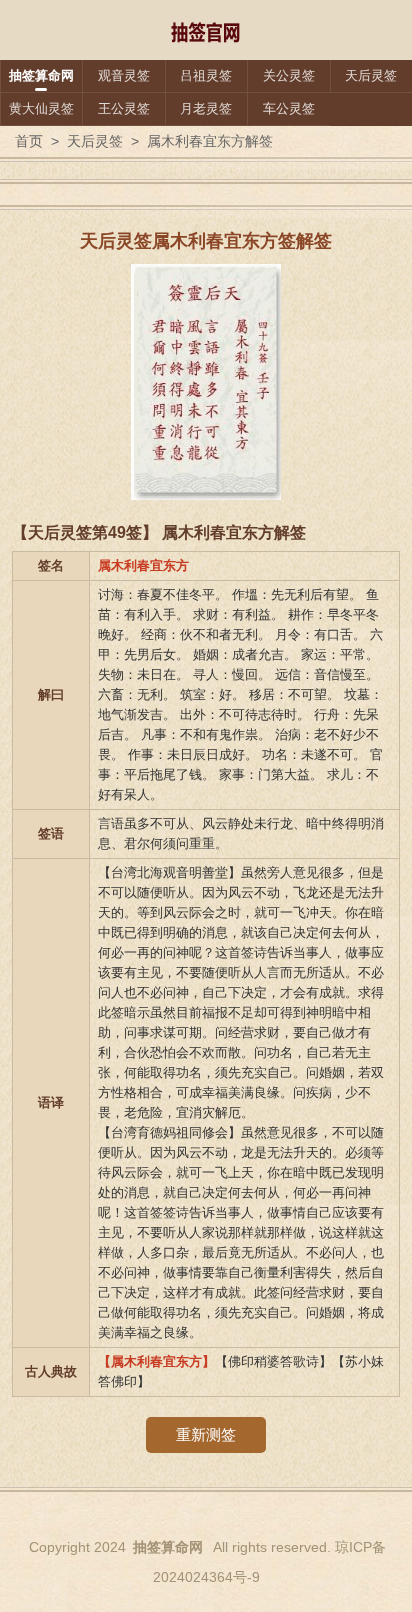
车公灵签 (289, 108)
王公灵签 (124, 108)
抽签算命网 (41, 75)
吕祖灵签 (206, 75)
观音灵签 (124, 75)
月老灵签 (206, 108)
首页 (29, 141)
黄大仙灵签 (41, 108)
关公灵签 (289, 75)
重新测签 (206, 1434)
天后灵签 (371, 75)
